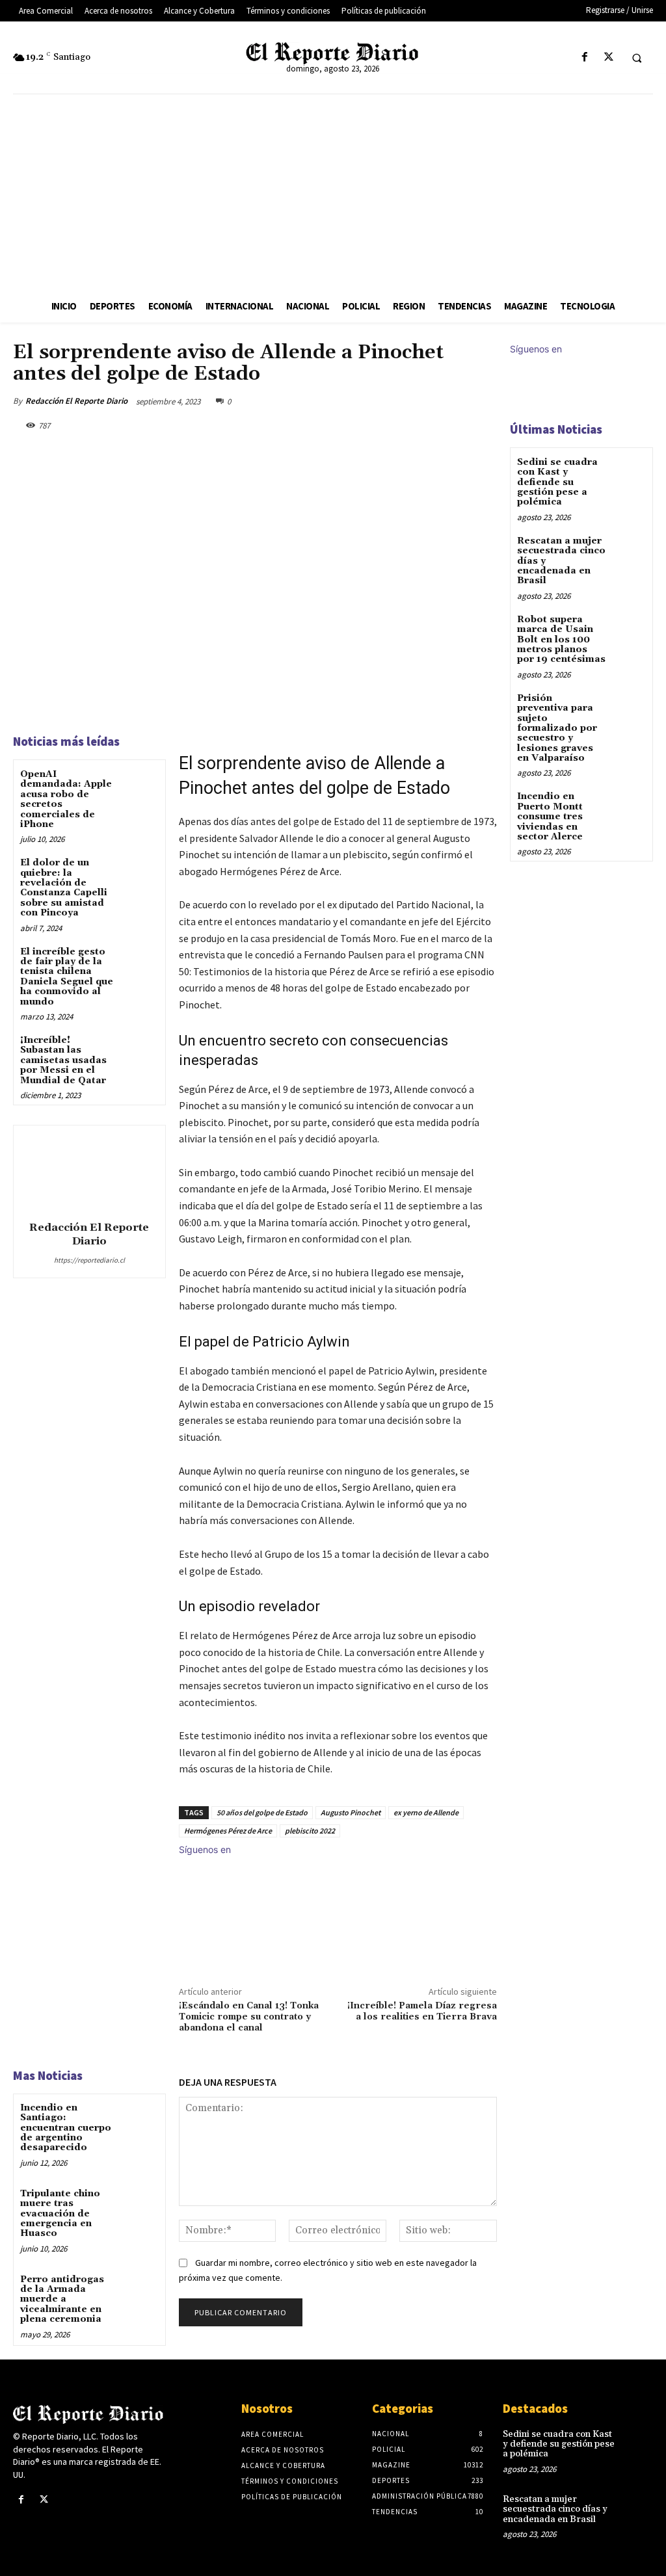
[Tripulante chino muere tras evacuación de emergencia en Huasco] (140, 2204)
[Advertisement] (333, 192)
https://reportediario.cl (89, 1260)
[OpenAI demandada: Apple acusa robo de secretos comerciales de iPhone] (140, 785)
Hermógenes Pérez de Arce (228, 1831)
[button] (637, 58)
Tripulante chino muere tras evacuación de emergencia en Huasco (60, 2214)
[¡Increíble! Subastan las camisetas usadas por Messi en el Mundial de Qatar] (140, 1051)
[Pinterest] (423, 401)
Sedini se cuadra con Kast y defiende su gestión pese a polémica (557, 482)
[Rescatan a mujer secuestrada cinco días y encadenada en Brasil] (629, 550)
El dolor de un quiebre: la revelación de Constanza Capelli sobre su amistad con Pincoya (64, 888)
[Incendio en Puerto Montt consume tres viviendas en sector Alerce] (629, 806)
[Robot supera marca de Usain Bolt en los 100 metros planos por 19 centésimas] (629, 629)
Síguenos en (205, 1849)
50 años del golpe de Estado (262, 1812)
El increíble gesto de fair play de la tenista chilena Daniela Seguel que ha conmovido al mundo (67, 977)
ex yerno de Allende (426, 1812)
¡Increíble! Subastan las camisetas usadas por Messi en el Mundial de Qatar (63, 1060)
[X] (608, 58)
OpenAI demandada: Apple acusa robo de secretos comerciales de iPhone (66, 799)
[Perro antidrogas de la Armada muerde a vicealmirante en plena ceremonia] (140, 2290)
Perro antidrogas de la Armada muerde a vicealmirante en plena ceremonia (62, 2300)
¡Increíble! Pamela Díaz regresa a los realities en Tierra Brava (422, 2011)
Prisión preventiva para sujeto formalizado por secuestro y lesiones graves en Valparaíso (557, 728)
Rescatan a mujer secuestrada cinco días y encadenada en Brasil (555, 2509)
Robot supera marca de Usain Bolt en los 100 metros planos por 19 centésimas (561, 640)
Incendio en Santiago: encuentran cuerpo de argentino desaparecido (66, 2128)
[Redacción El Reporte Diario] (89, 1171)
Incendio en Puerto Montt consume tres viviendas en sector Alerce (550, 817)
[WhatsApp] (453, 401)
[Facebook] (584, 58)
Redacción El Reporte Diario (76, 401)
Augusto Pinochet (351, 1812)
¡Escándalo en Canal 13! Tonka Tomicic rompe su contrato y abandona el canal (249, 2017)
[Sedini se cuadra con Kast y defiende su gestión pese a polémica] (629, 472)
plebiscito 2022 (310, 1831)
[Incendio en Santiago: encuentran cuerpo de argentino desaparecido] (140, 2119)
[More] (483, 401)
